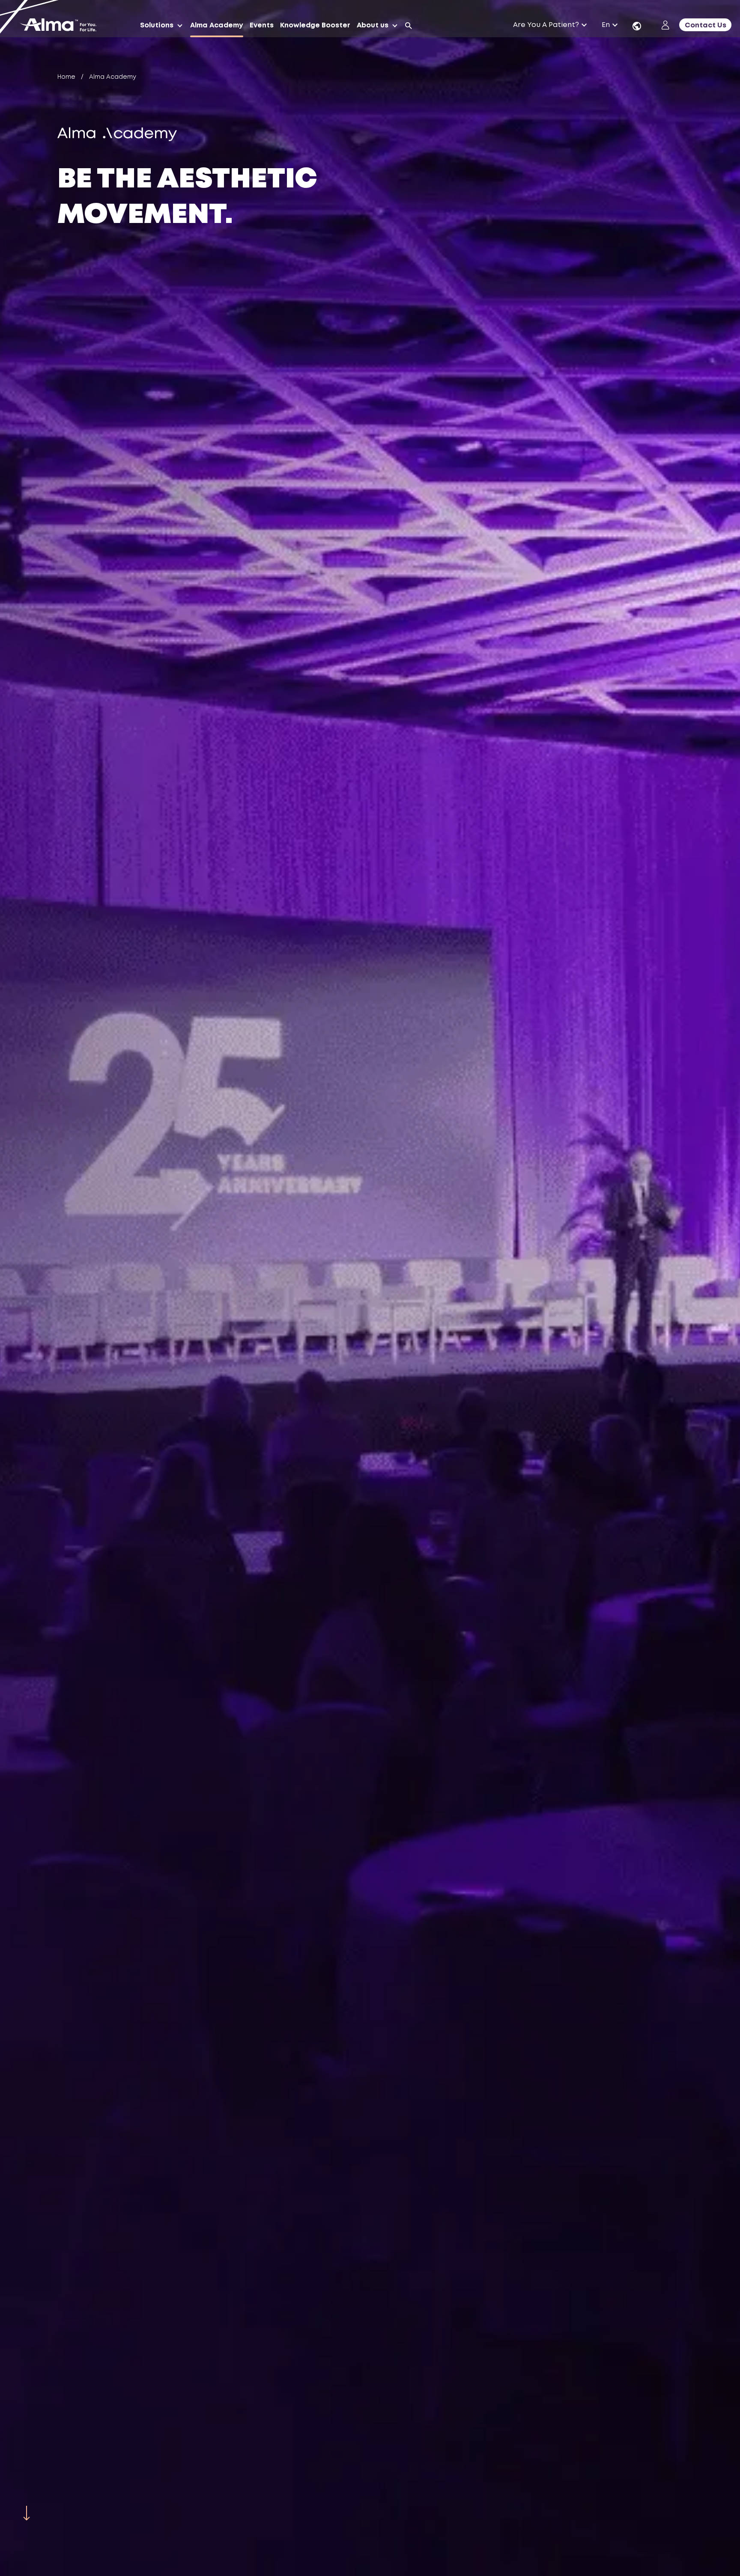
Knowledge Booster (315, 25)
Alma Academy (217, 25)
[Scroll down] (27, 2513)
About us (373, 25)
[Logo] (61, 26)
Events (262, 25)
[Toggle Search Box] (409, 26)
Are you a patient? (546, 25)
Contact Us (706, 25)
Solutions (157, 25)
